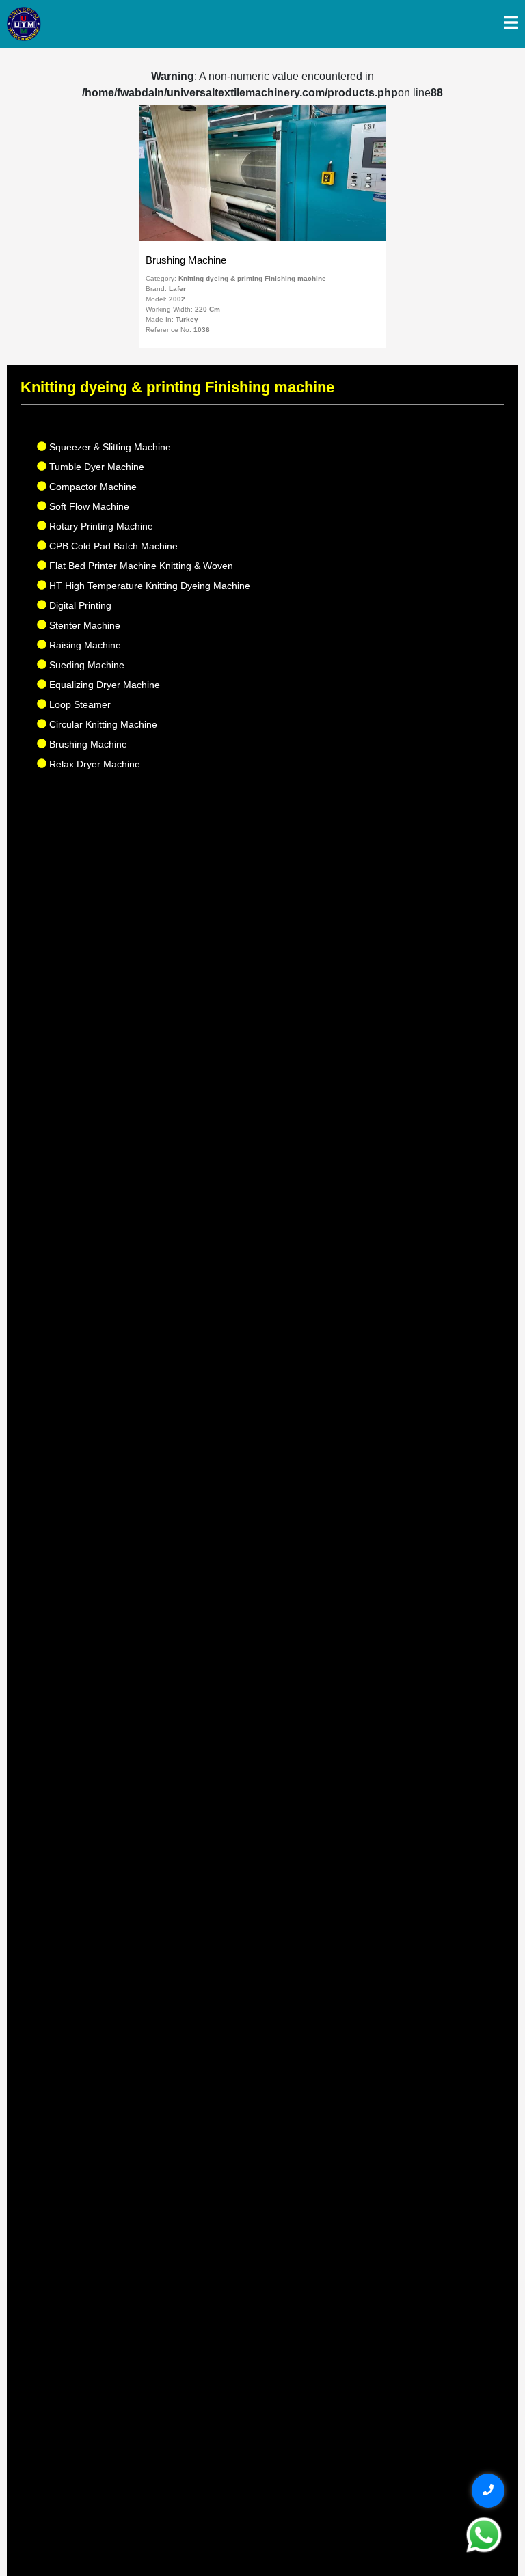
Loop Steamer (79, 704)
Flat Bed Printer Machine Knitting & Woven (140, 566)
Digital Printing (79, 605)
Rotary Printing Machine (100, 526)
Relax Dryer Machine (93, 764)
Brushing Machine (87, 744)
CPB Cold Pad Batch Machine (112, 546)
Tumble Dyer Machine (95, 467)
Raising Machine (84, 645)
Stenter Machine (83, 625)
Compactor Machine (92, 487)
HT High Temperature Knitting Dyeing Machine (148, 586)
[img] (511, 23)
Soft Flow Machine (88, 506)
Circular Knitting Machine (102, 724)
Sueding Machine (85, 665)
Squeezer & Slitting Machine (109, 447)
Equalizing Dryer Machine (103, 685)
